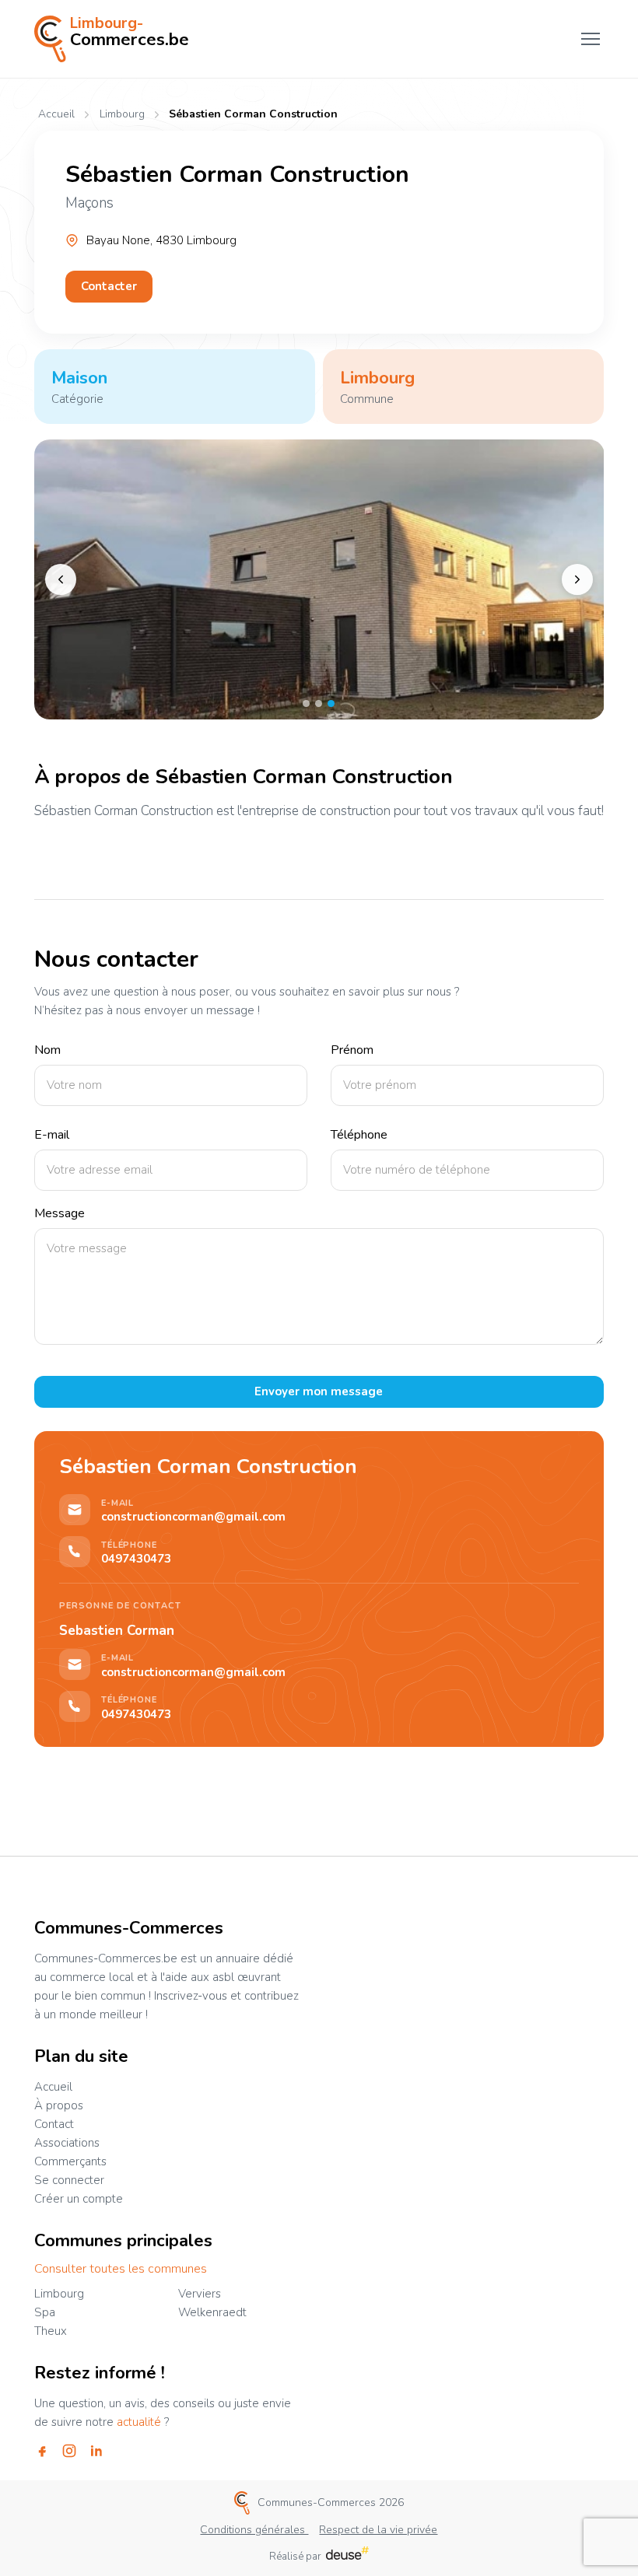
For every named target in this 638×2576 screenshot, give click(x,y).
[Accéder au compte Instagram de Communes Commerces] (69, 2451)
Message (60, 1214)
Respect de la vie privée (378, 2530)
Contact (54, 2124)
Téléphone (359, 1135)
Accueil (56, 114)
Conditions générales (254, 2530)
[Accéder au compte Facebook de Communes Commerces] (42, 2451)
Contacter (109, 286)
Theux (51, 2331)
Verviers (200, 2294)
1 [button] (306, 703)
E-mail (52, 1135)
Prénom (352, 1050)
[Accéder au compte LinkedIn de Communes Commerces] (96, 2451)
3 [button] (331, 703)
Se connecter (69, 2180)
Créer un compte (79, 2199)
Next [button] (577, 579)
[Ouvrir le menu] (591, 39)
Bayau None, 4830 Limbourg (161, 241)
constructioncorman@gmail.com (193, 1517)
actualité (139, 2422)
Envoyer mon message (319, 1391)
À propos (59, 2105)
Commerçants (70, 2161)
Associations (67, 2143)
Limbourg (122, 115)
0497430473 (136, 1559)
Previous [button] (61, 579)
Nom (47, 1050)
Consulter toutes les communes (121, 2269)
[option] (319, 579)
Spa (45, 2312)
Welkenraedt (212, 2312)
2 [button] (319, 703)
